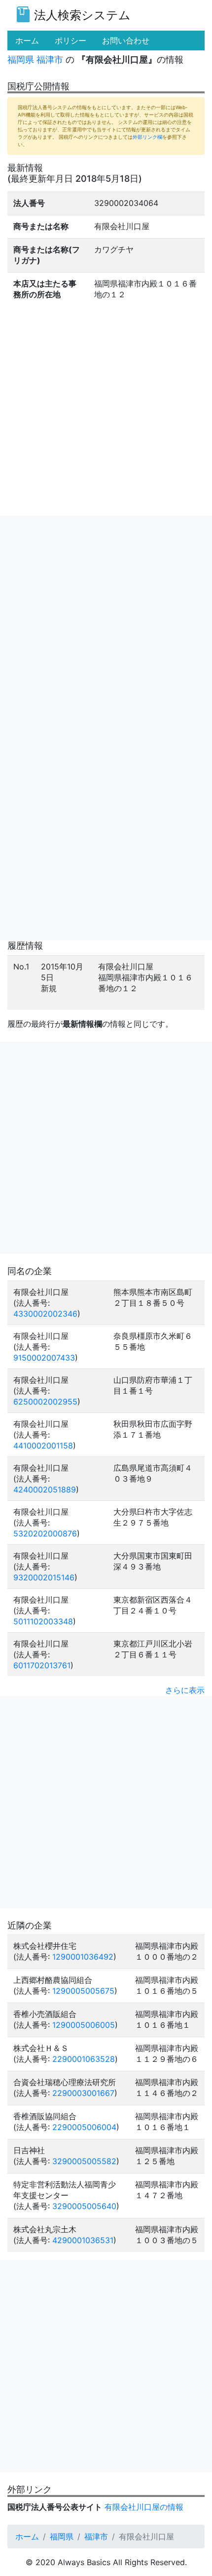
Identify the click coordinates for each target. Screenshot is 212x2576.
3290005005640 (84, 2206)
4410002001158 (43, 1446)
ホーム (27, 2536)
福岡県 (21, 60)
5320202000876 (45, 1533)
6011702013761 (42, 1665)
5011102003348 (43, 1621)
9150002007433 (44, 1358)
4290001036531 (83, 2240)
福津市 (50, 60)
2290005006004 (84, 2127)
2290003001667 (83, 2093)
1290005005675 (83, 1991)
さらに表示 (185, 1690)
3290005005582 (84, 2161)
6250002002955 (45, 1402)
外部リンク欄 (147, 137)
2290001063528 (84, 2059)
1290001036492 (83, 1957)
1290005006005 (84, 2025)
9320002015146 (44, 1577)
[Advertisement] (106, 622)
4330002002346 (45, 1314)
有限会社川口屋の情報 (144, 2507)
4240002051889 (45, 1489)
